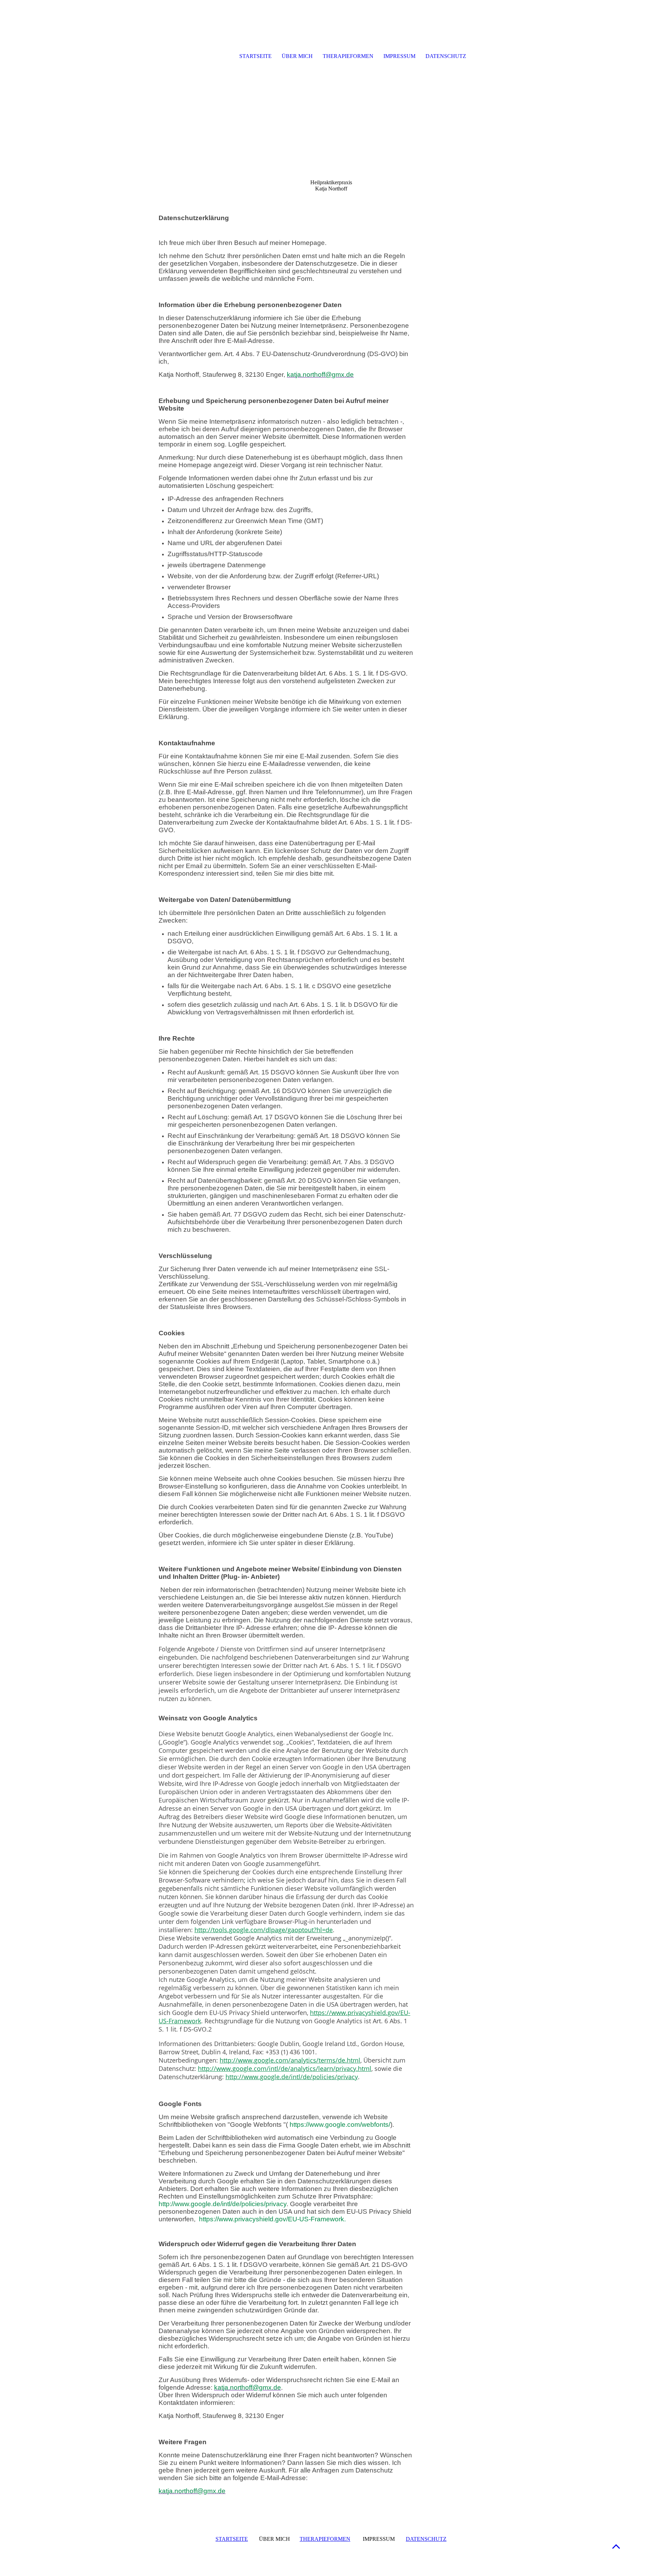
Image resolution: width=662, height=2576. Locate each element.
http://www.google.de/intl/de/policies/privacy (292, 2077)
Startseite (255, 56)
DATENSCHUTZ (426, 2539)
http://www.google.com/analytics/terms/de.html (290, 2060)
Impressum (399, 56)
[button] (616, 2546)
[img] (195, 57)
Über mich (297, 56)
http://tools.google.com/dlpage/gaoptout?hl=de (264, 1930)
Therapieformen (348, 56)
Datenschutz (446, 56)
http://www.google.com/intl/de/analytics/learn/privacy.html (285, 2068)
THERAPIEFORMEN (325, 2539)
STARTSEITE (232, 2539)
